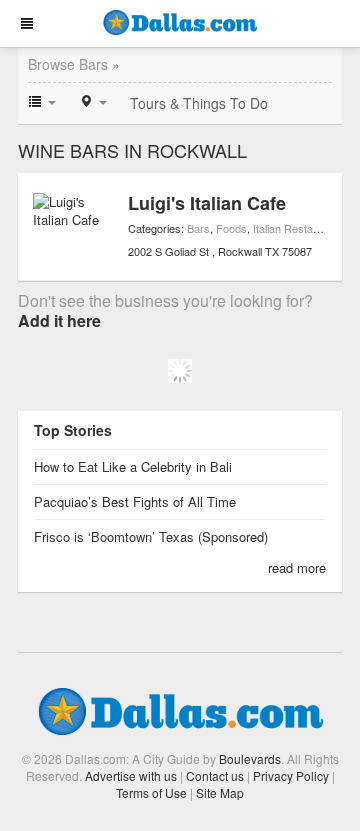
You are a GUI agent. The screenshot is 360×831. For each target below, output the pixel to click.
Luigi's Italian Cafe (207, 203)
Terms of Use (151, 792)
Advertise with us (131, 775)
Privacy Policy (291, 775)
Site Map (220, 792)
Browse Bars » (74, 64)
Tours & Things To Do (199, 103)
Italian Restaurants (298, 228)
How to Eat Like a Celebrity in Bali (133, 466)
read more (297, 567)
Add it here (59, 320)
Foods (231, 228)
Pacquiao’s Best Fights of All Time (135, 501)
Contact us (215, 775)
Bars (198, 228)
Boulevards (250, 758)
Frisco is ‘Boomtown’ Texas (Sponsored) (151, 536)
